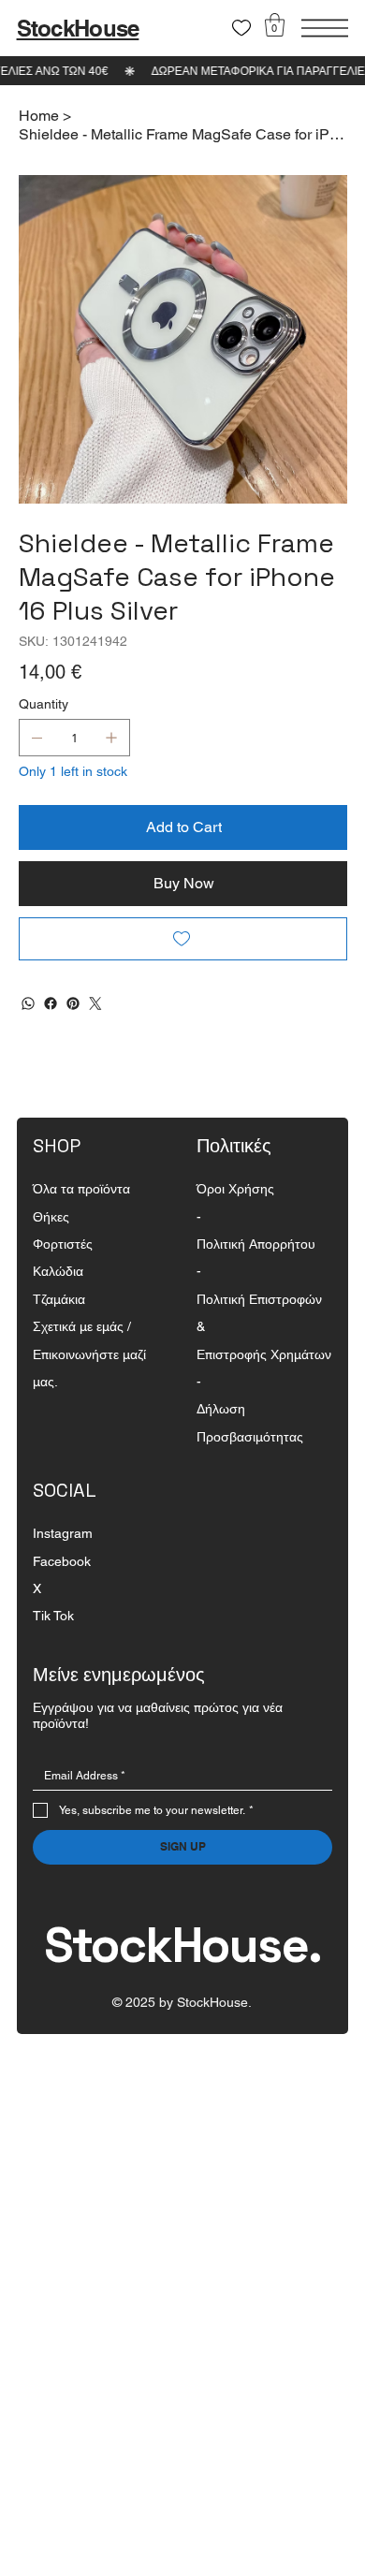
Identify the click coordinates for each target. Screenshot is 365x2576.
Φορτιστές (63, 1244)
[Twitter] (95, 1003)
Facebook (62, 1561)
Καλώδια (58, 1271)
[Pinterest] (73, 1003)
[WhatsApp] (28, 1003)
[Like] (241, 28)
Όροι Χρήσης (235, 1189)
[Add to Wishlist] (183, 939)
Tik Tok (53, 1616)
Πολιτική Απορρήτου (256, 1244)
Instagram (63, 1533)
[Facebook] (51, 1003)
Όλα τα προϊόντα (81, 1189)
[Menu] (325, 28)
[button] (275, 25)
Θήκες (51, 1217)
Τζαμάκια (59, 1299)
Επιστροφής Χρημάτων (264, 1354)
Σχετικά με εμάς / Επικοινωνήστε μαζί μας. (89, 1354)
